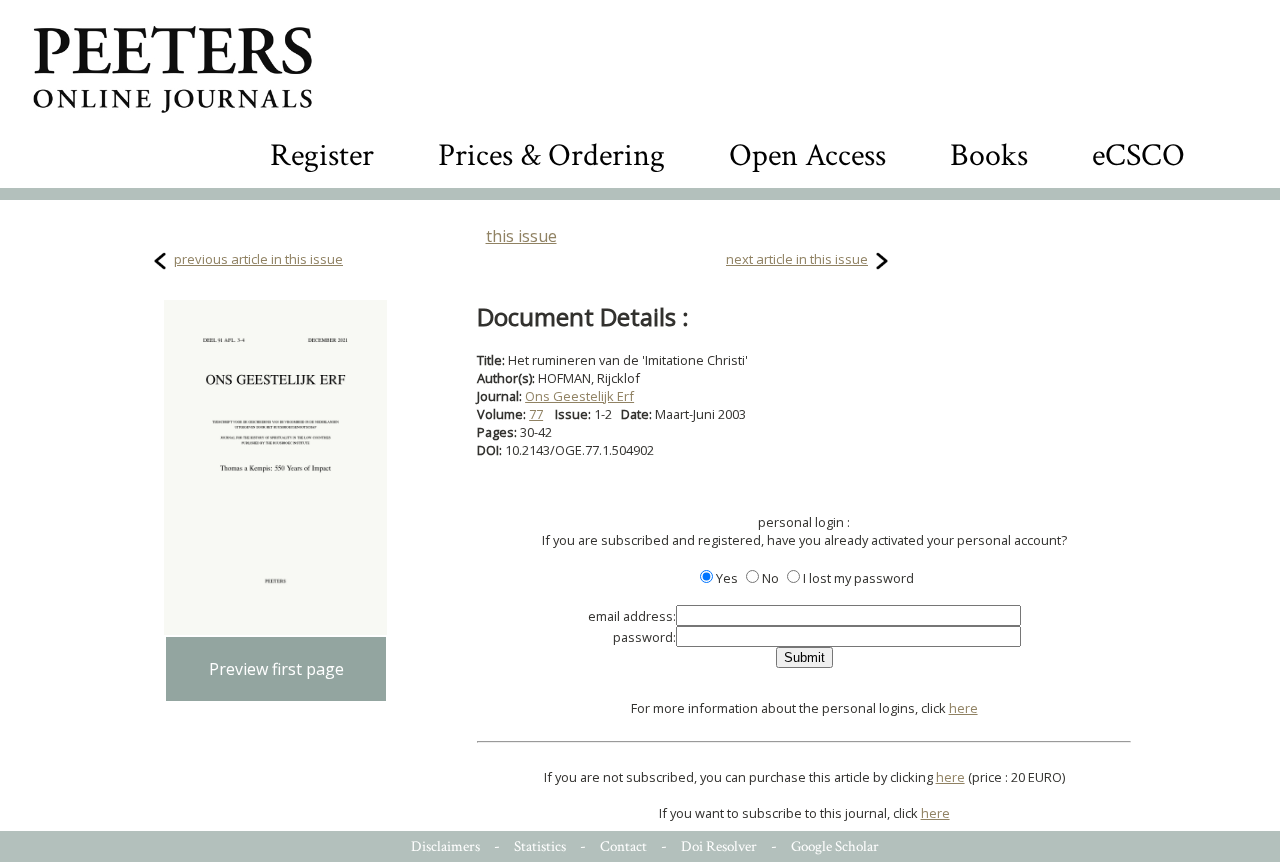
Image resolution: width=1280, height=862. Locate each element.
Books (989, 155)
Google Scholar (835, 846)
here (963, 708)
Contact (623, 846)
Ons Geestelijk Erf (579, 396)
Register (322, 155)
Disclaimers (445, 846)
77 (536, 414)
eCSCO (1138, 155)
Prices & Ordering (551, 155)
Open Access (807, 155)
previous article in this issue (258, 259)
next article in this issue (797, 259)
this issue (521, 236)
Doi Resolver (719, 846)
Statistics (540, 846)
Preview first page (276, 669)
